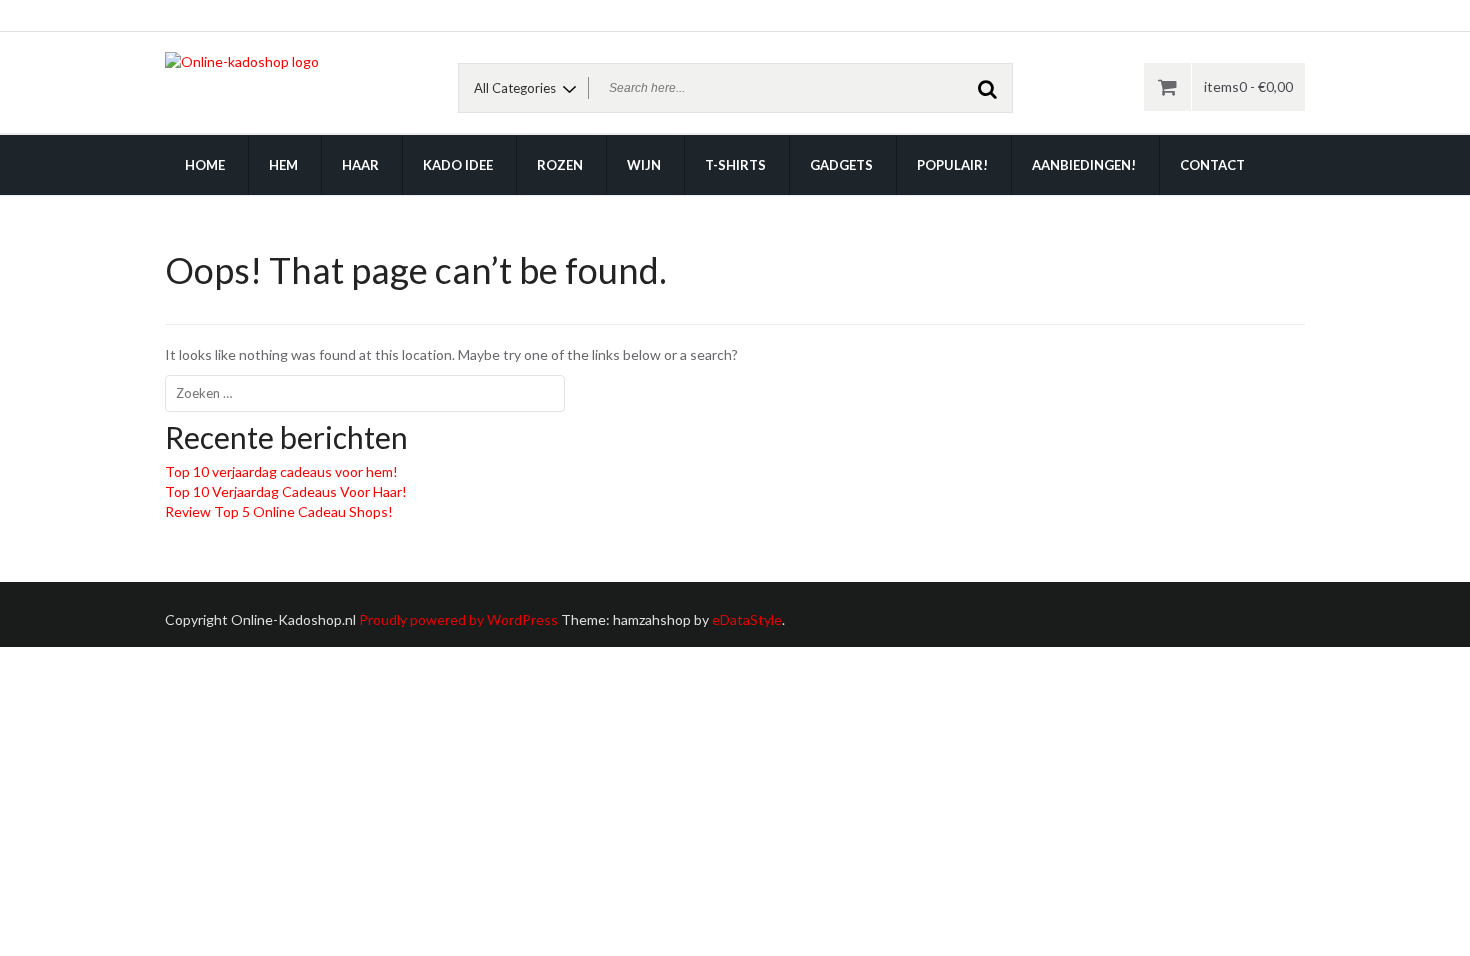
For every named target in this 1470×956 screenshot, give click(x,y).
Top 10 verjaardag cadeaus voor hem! (281, 471)
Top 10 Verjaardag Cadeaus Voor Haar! (286, 491)
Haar (360, 165)
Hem (283, 165)
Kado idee (458, 165)
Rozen (560, 165)
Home (205, 165)
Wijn (644, 165)
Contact (1212, 165)
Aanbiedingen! (1084, 165)
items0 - (1248, 86)
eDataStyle (747, 619)
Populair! (952, 165)
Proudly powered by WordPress (458, 619)
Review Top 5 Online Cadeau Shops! (279, 511)
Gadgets (841, 165)
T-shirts (735, 165)
